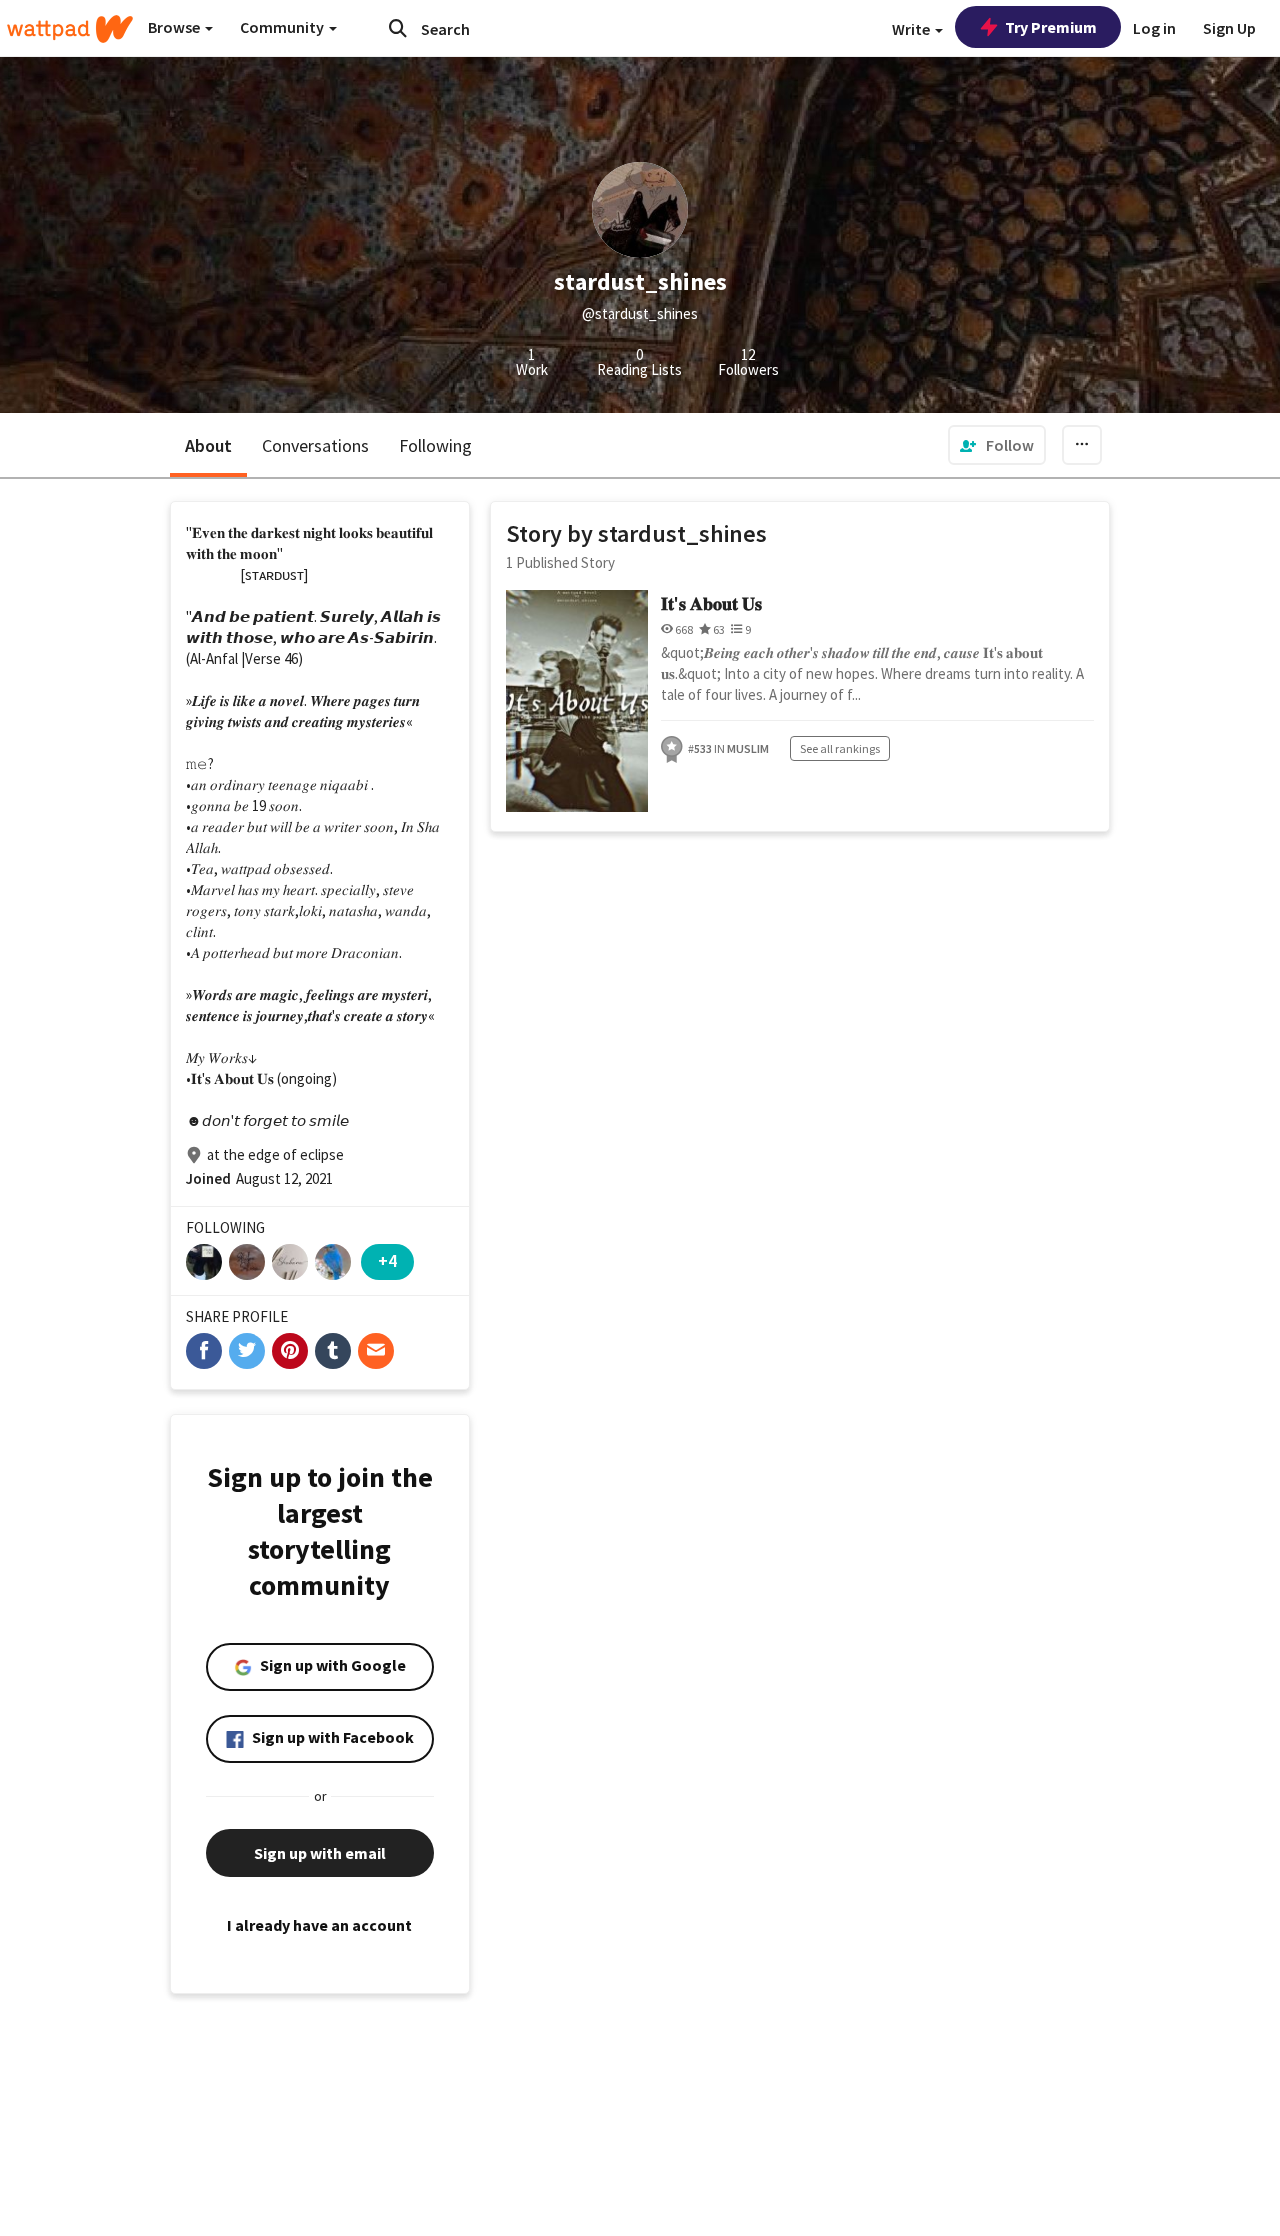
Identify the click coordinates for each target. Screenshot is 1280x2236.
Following (435, 445)
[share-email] (376, 1351)
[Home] (70, 29)
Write (912, 29)
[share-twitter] (247, 1351)
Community (283, 27)
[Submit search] (398, 28)
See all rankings (840, 748)
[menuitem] (997, 445)
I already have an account (319, 1925)
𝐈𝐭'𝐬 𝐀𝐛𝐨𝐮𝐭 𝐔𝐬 (711, 603)
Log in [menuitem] (1154, 28)
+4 (387, 1260)
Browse (175, 27)
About (208, 445)
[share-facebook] (204, 1351)
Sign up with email (320, 1853)
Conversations (315, 445)
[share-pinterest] (290, 1351)
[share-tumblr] (333, 1351)
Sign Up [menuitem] (1229, 28)
